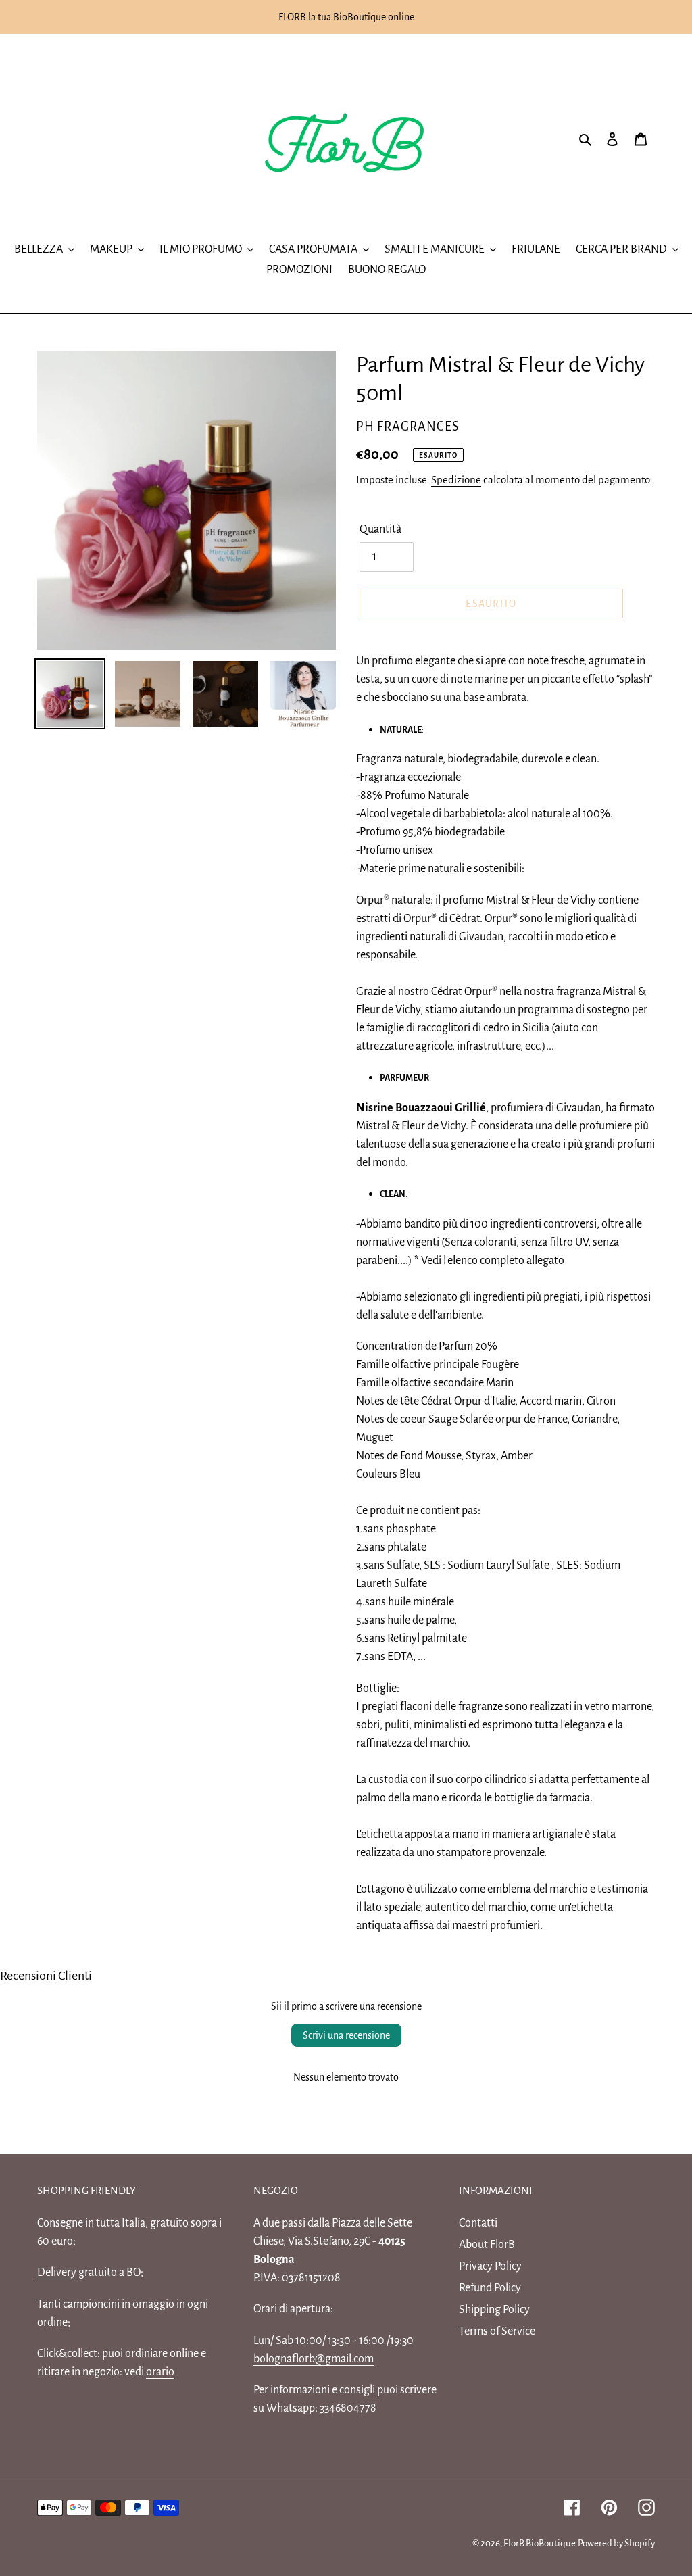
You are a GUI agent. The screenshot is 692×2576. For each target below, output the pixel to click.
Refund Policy (490, 2288)
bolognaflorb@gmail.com (314, 2359)
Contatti (478, 2223)
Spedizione (456, 480)
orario (160, 2372)
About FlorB (487, 2245)
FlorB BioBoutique (540, 2543)
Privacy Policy (490, 2266)
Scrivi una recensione (346, 2035)
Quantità (380, 529)
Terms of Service (497, 2331)
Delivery (57, 2273)
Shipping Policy (494, 2310)
